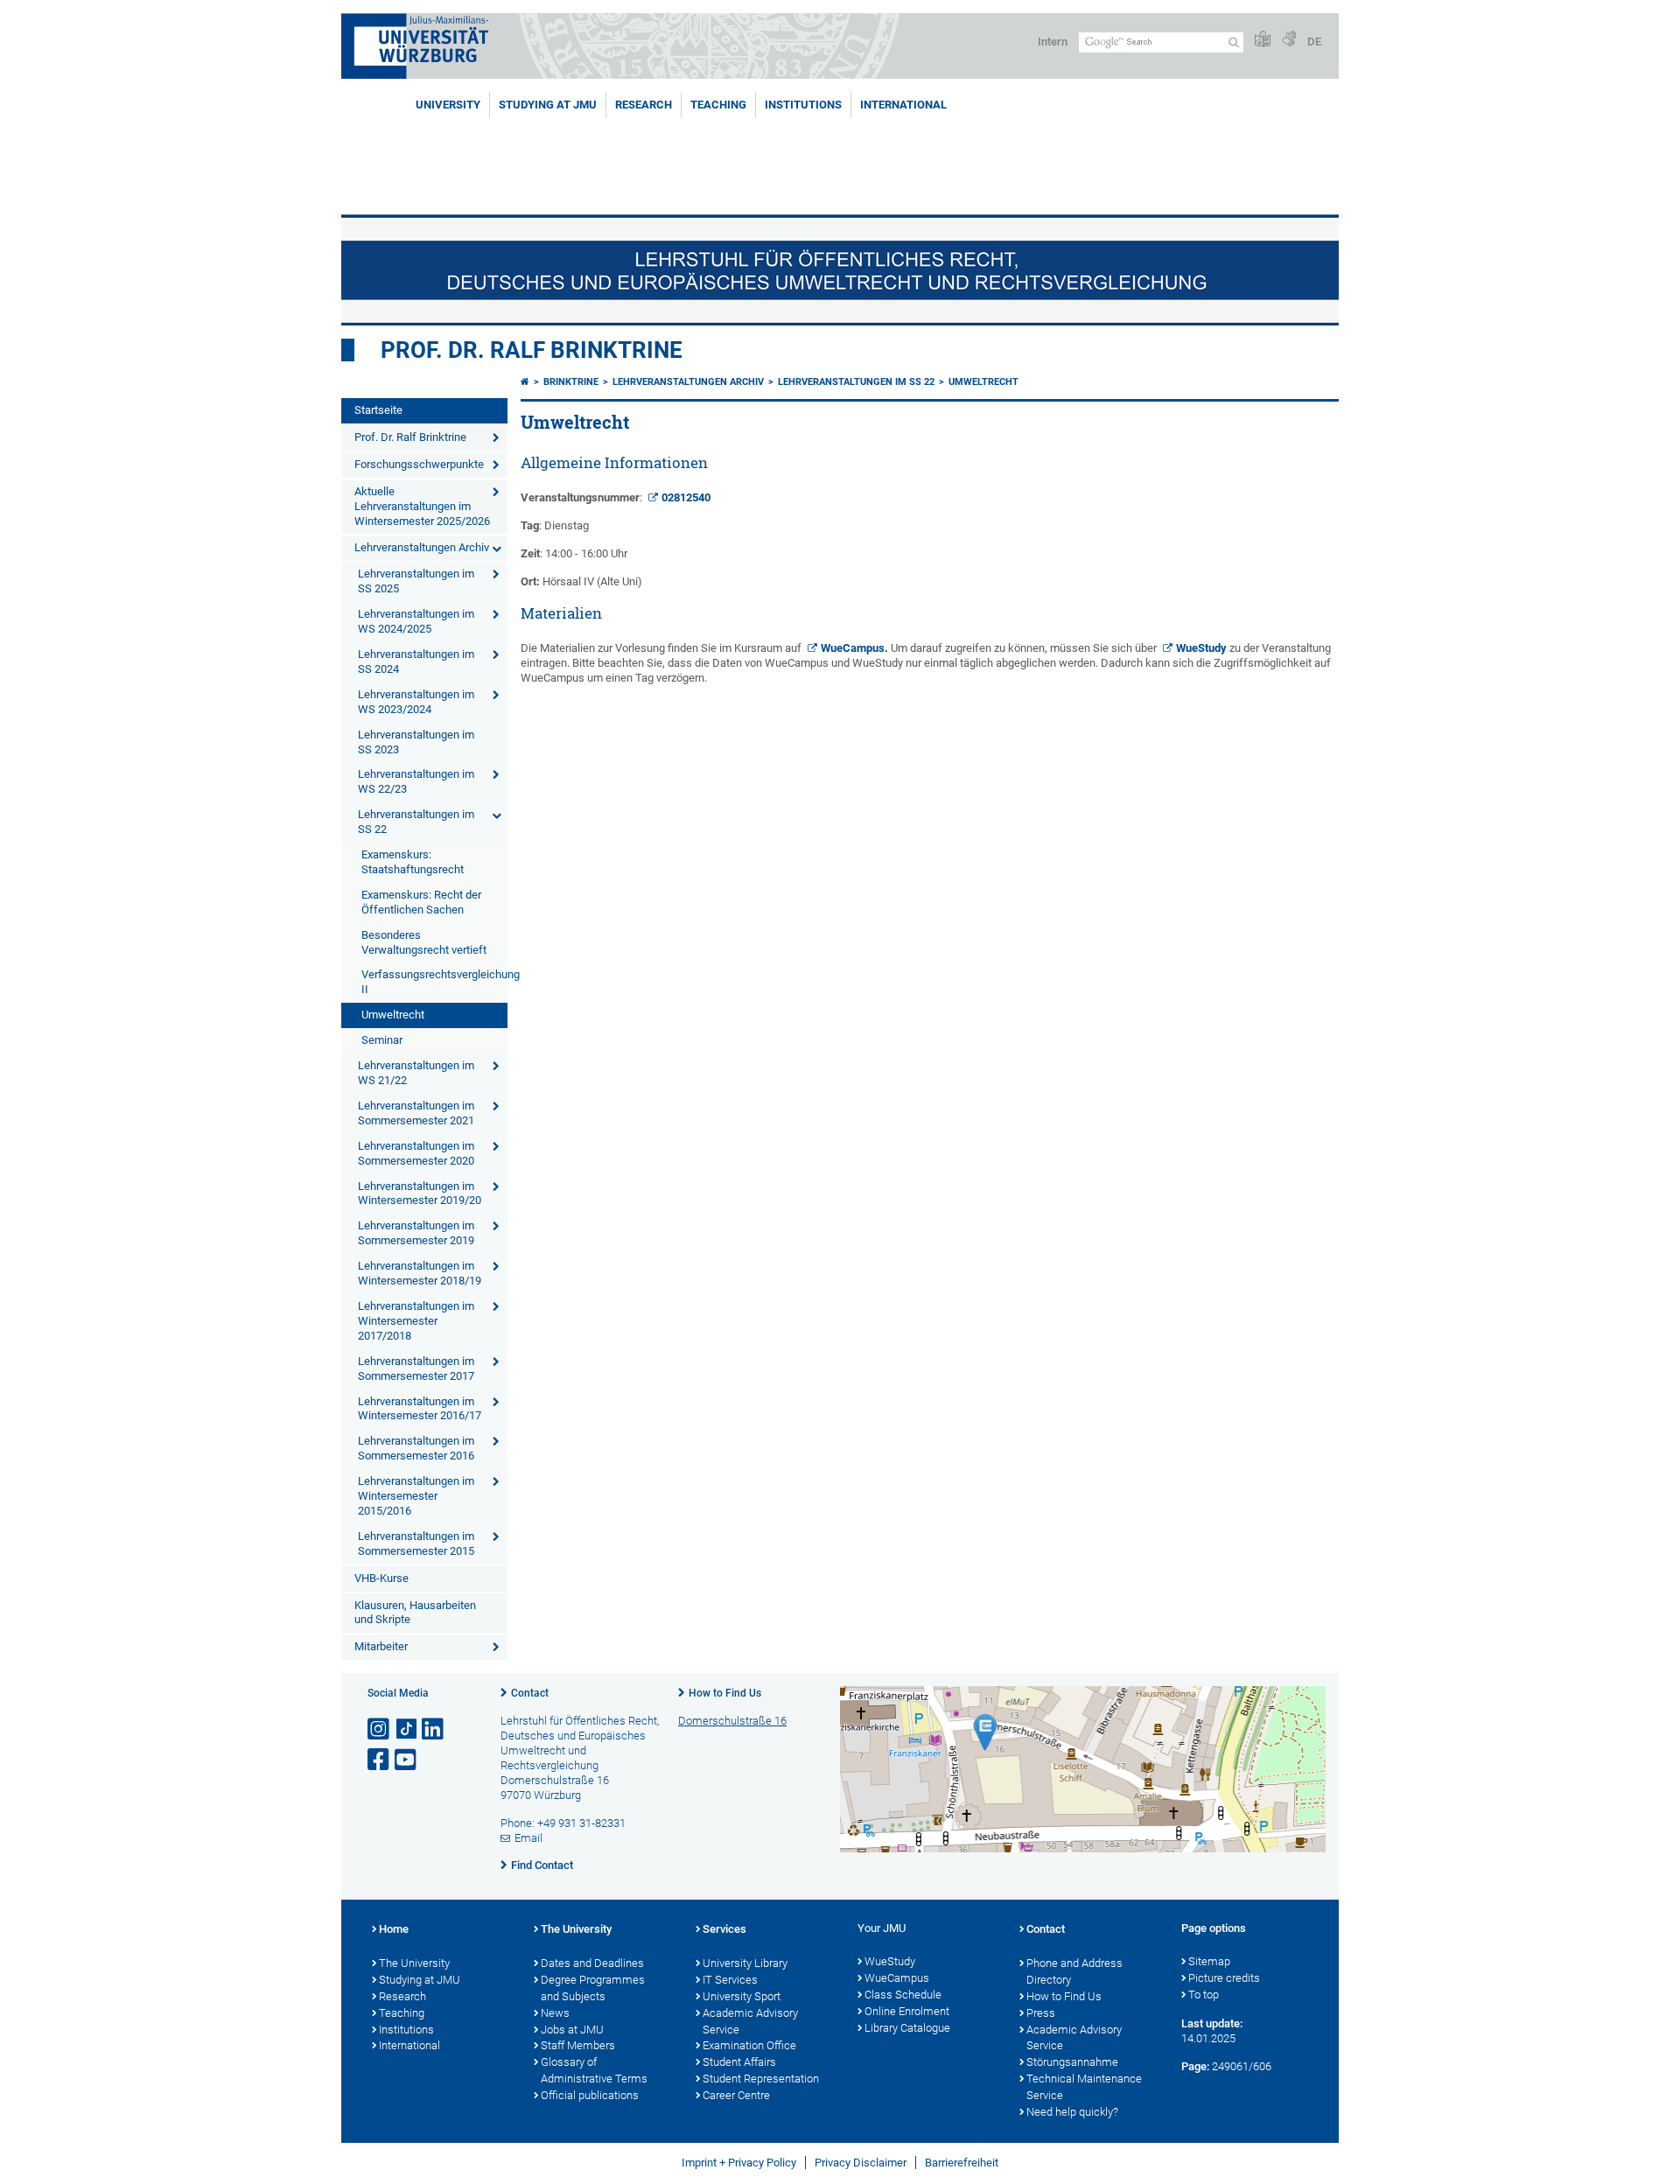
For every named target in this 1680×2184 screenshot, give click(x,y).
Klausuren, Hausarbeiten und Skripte (415, 1613)
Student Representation (761, 2079)
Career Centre (736, 2095)
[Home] (525, 382)
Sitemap (1209, 1961)
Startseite (378, 410)
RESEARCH (644, 105)
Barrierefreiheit (962, 2163)
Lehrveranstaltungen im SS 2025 (416, 581)
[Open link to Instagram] (380, 1729)
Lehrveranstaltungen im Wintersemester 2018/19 (420, 1273)
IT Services (730, 1980)
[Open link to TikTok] (407, 1729)
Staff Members (578, 2045)
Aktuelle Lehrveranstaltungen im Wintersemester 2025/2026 (422, 506)
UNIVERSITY (448, 105)
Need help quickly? (1072, 2112)
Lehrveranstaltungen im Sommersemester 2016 (416, 1448)
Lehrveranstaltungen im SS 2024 (416, 661)
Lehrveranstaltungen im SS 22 (416, 822)
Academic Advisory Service (750, 2021)
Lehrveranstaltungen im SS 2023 (416, 742)
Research (402, 1996)
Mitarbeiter (381, 1646)
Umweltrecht (393, 1015)
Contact (530, 1693)
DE (1314, 42)
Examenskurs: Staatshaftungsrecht (413, 862)
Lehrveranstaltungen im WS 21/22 (416, 1073)
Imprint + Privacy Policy (739, 2163)
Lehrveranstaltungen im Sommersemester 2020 (416, 1153)
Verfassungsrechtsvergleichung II (434, 982)
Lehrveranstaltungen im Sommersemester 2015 (416, 1543)
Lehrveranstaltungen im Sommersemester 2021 (416, 1113)
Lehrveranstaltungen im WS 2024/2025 (416, 621)
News (555, 2013)
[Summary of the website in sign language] (1289, 40)
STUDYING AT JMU (548, 105)
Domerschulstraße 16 (732, 1721)
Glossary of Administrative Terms (594, 2070)
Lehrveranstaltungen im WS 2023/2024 (416, 702)
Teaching (718, 105)
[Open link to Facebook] (380, 1760)
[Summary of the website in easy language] (1263, 40)
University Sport (742, 1996)
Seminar (382, 1040)
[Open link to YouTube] (407, 1760)
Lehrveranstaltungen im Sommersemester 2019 (416, 1233)
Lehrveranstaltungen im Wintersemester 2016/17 (420, 1409)
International (903, 105)
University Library (745, 1963)
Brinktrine (571, 382)
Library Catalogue (907, 2028)
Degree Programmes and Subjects (593, 1988)
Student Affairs (739, 2062)
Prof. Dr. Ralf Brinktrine (532, 350)
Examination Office (749, 2045)
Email (528, 1838)
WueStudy (1201, 648)
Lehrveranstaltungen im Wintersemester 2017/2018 (416, 1321)
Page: (1195, 2066)
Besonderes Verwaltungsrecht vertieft (424, 942)
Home (394, 1929)
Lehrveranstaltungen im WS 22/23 (416, 781)
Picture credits (1224, 1978)
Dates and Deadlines (592, 1963)
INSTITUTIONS (803, 105)
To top (1204, 1995)
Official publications (590, 2095)
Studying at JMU (420, 1980)
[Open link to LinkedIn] (434, 1729)
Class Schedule (903, 1995)
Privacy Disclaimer (861, 2163)
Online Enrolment (907, 2011)
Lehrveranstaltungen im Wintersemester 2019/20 (420, 1193)
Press (1041, 2013)
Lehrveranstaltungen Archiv (422, 547)
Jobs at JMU (572, 2030)
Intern (1053, 42)
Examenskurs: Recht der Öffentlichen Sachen (421, 902)
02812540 (686, 497)
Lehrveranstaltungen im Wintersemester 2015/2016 (416, 1496)
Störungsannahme (1072, 2062)
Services (724, 1929)
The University (414, 1963)
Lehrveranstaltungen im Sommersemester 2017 (416, 1368)
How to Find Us (725, 1693)
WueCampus (853, 648)
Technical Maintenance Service (1084, 2087)
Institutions (406, 2030)
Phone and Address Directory (1074, 1971)
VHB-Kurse (381, 1578)
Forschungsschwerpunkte (419, 464)
